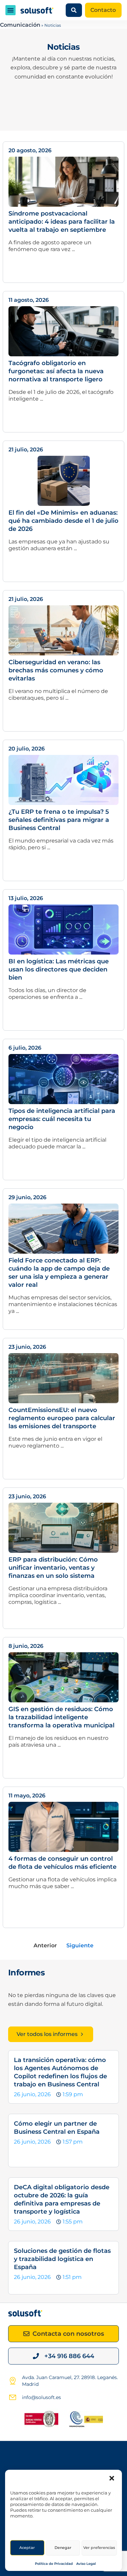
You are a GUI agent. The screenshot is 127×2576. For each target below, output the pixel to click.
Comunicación (20, 25)
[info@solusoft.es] (13, 2397)
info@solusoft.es (41, 2397)
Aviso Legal (86, 2564)
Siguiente (80, 1945)
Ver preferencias (99, 2548)
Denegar (63, 2548)
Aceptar (27, 2548)
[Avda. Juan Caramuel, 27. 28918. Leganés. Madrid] (13, 2381)
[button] (112, 2478)
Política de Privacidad (54, 2564)
